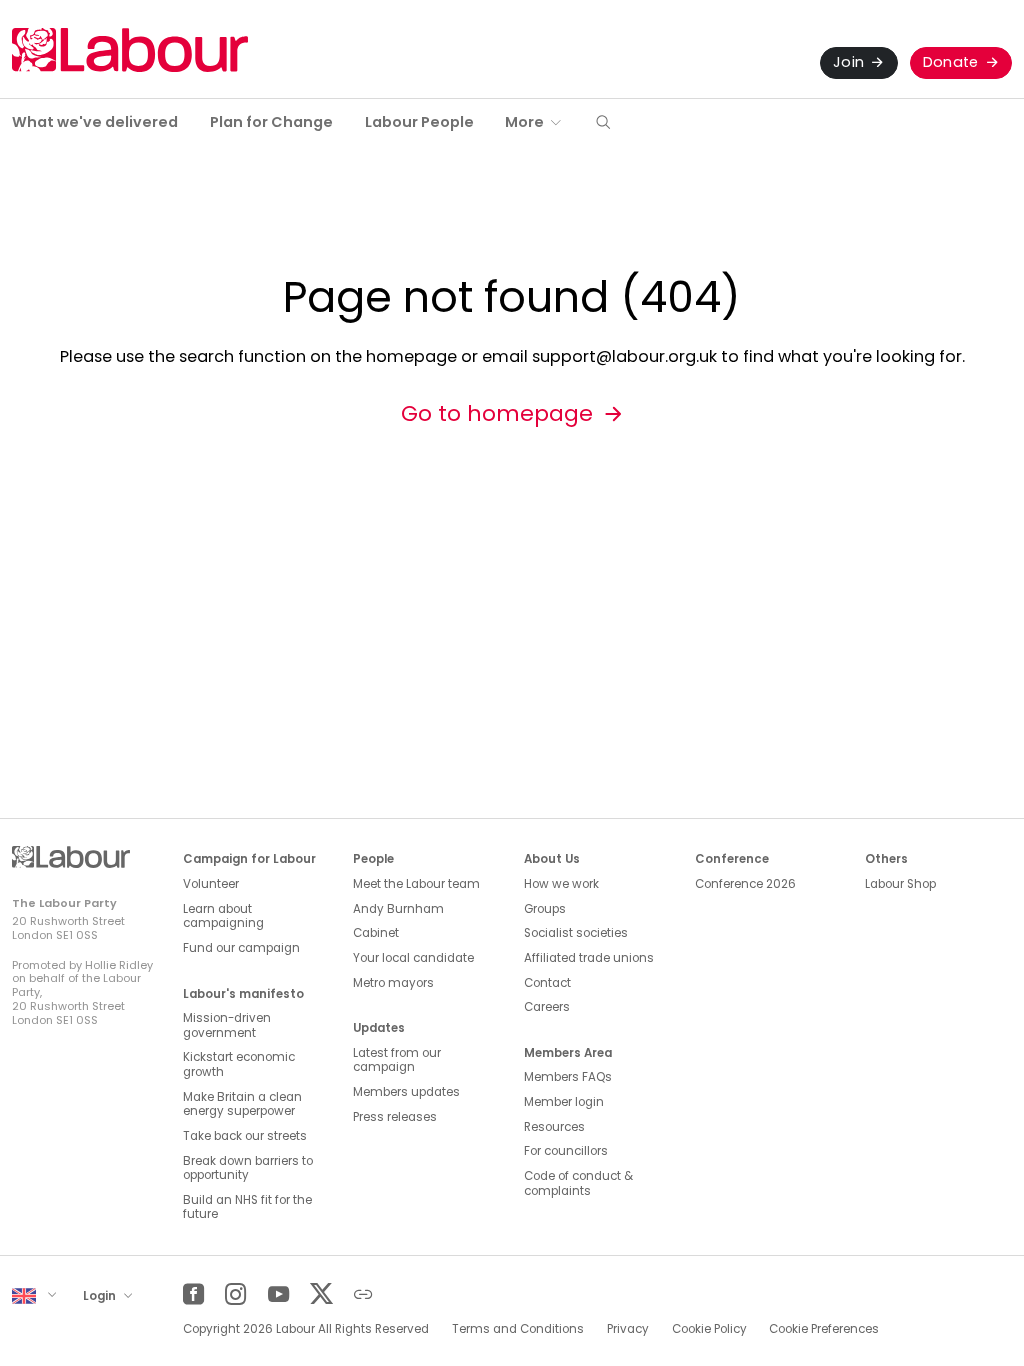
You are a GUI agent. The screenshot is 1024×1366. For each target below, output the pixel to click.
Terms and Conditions (518, 1329)
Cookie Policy (709, 1329)
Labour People (419, 122)
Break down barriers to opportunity (248, 1168)
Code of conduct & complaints (578, 1183)
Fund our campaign (241, 948)
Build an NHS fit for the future (247, 1207)
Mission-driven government (227, 1025)
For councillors (566, 1151)
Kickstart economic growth (239, 1064)
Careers (547, 1007)
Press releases (395, 1117)
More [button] (524, 122)
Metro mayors (393, 983)
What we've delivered (95, 122)
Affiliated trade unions (589, 958)
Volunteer (211, 884)
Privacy (628, 1329)
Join (848, 62)
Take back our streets (245, 1136)
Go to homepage (497, 413)
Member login (564, 1102)
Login (101, 1295)
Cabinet (376, 933)
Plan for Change (271, 122)
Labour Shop (900, 884)
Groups (545, 909)
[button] (603, 123)
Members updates (406, 1092)
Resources (554, 1127)
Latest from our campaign (397, 1060)
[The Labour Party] (130, 49)
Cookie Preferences (824, 1329)
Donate (951, 62)
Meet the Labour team (416, 884)
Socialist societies (576, 933)
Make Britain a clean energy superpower (242, 1104)
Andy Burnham (398, 909)
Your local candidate (413, 958)
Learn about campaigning (223, 916)
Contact (547, 983)
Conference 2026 (745, 884)
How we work (561, 884)
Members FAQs (568, 1077)
